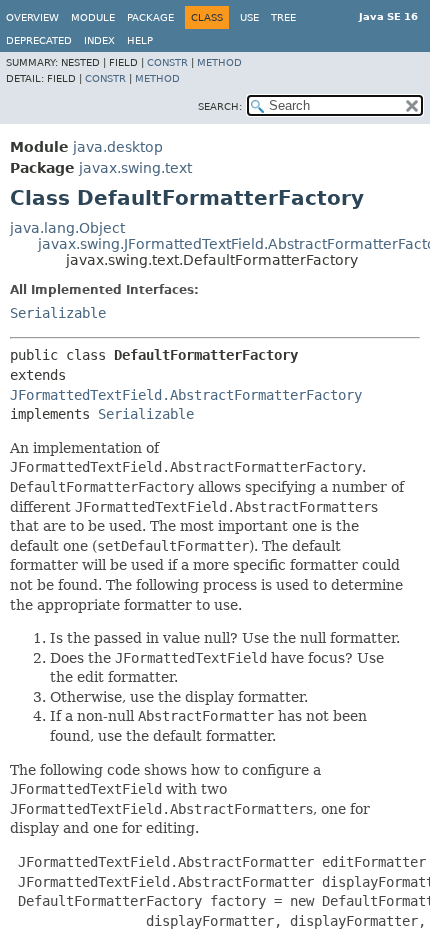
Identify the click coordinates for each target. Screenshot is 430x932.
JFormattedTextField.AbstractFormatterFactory (186, 395)
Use (249, 17)
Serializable (58, 313)
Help (140, 40)
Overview (32, 17)
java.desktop (118, 147)
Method (219, 62)
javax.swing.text (135, 168)
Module (93, 17)
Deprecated (39, 40)
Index (99, 40)
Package (150, 17)
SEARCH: (220, 106)
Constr (167, 62)
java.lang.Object (67, 228)
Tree (283, 17)
